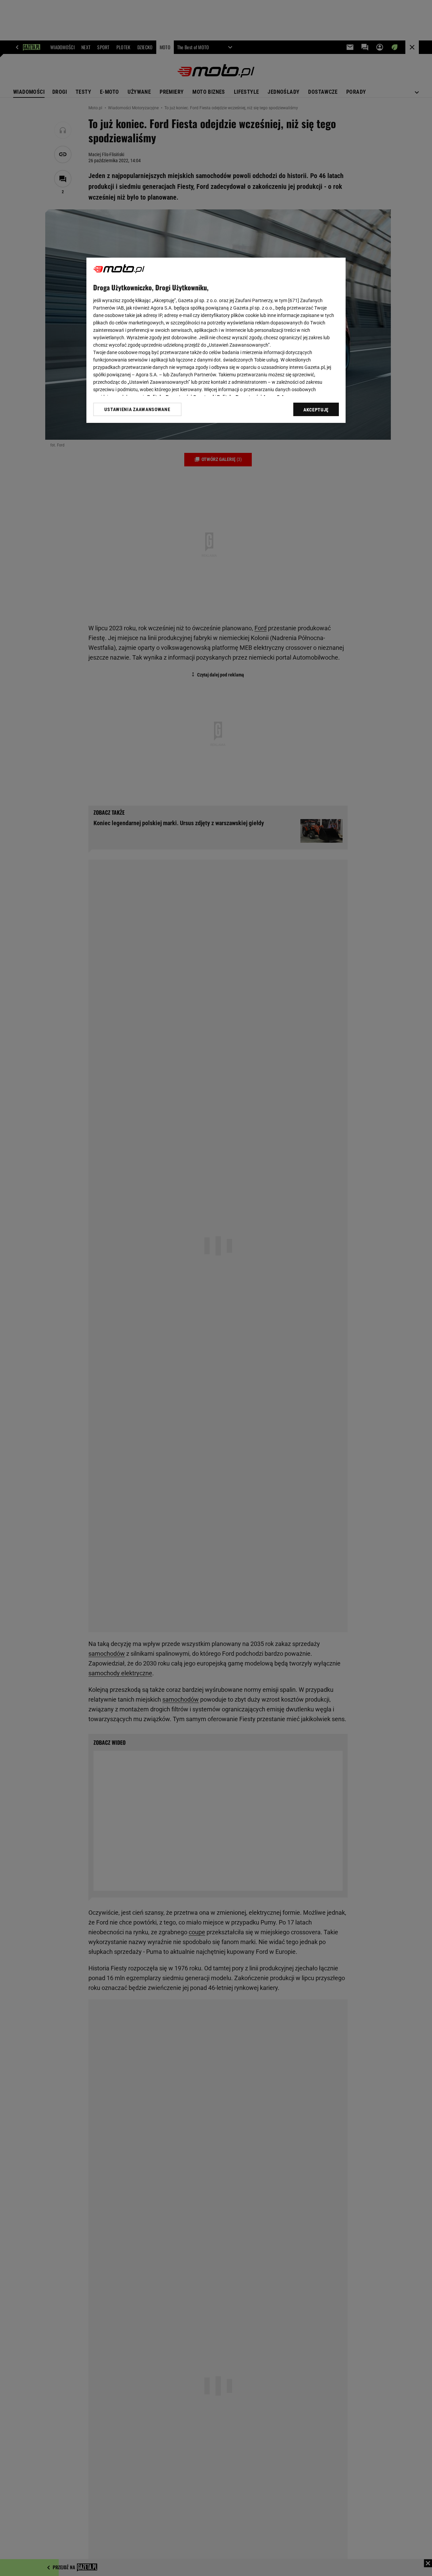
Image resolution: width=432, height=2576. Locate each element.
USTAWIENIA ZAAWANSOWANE (137, 409)
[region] (216, 340)
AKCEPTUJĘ (316, 410)
